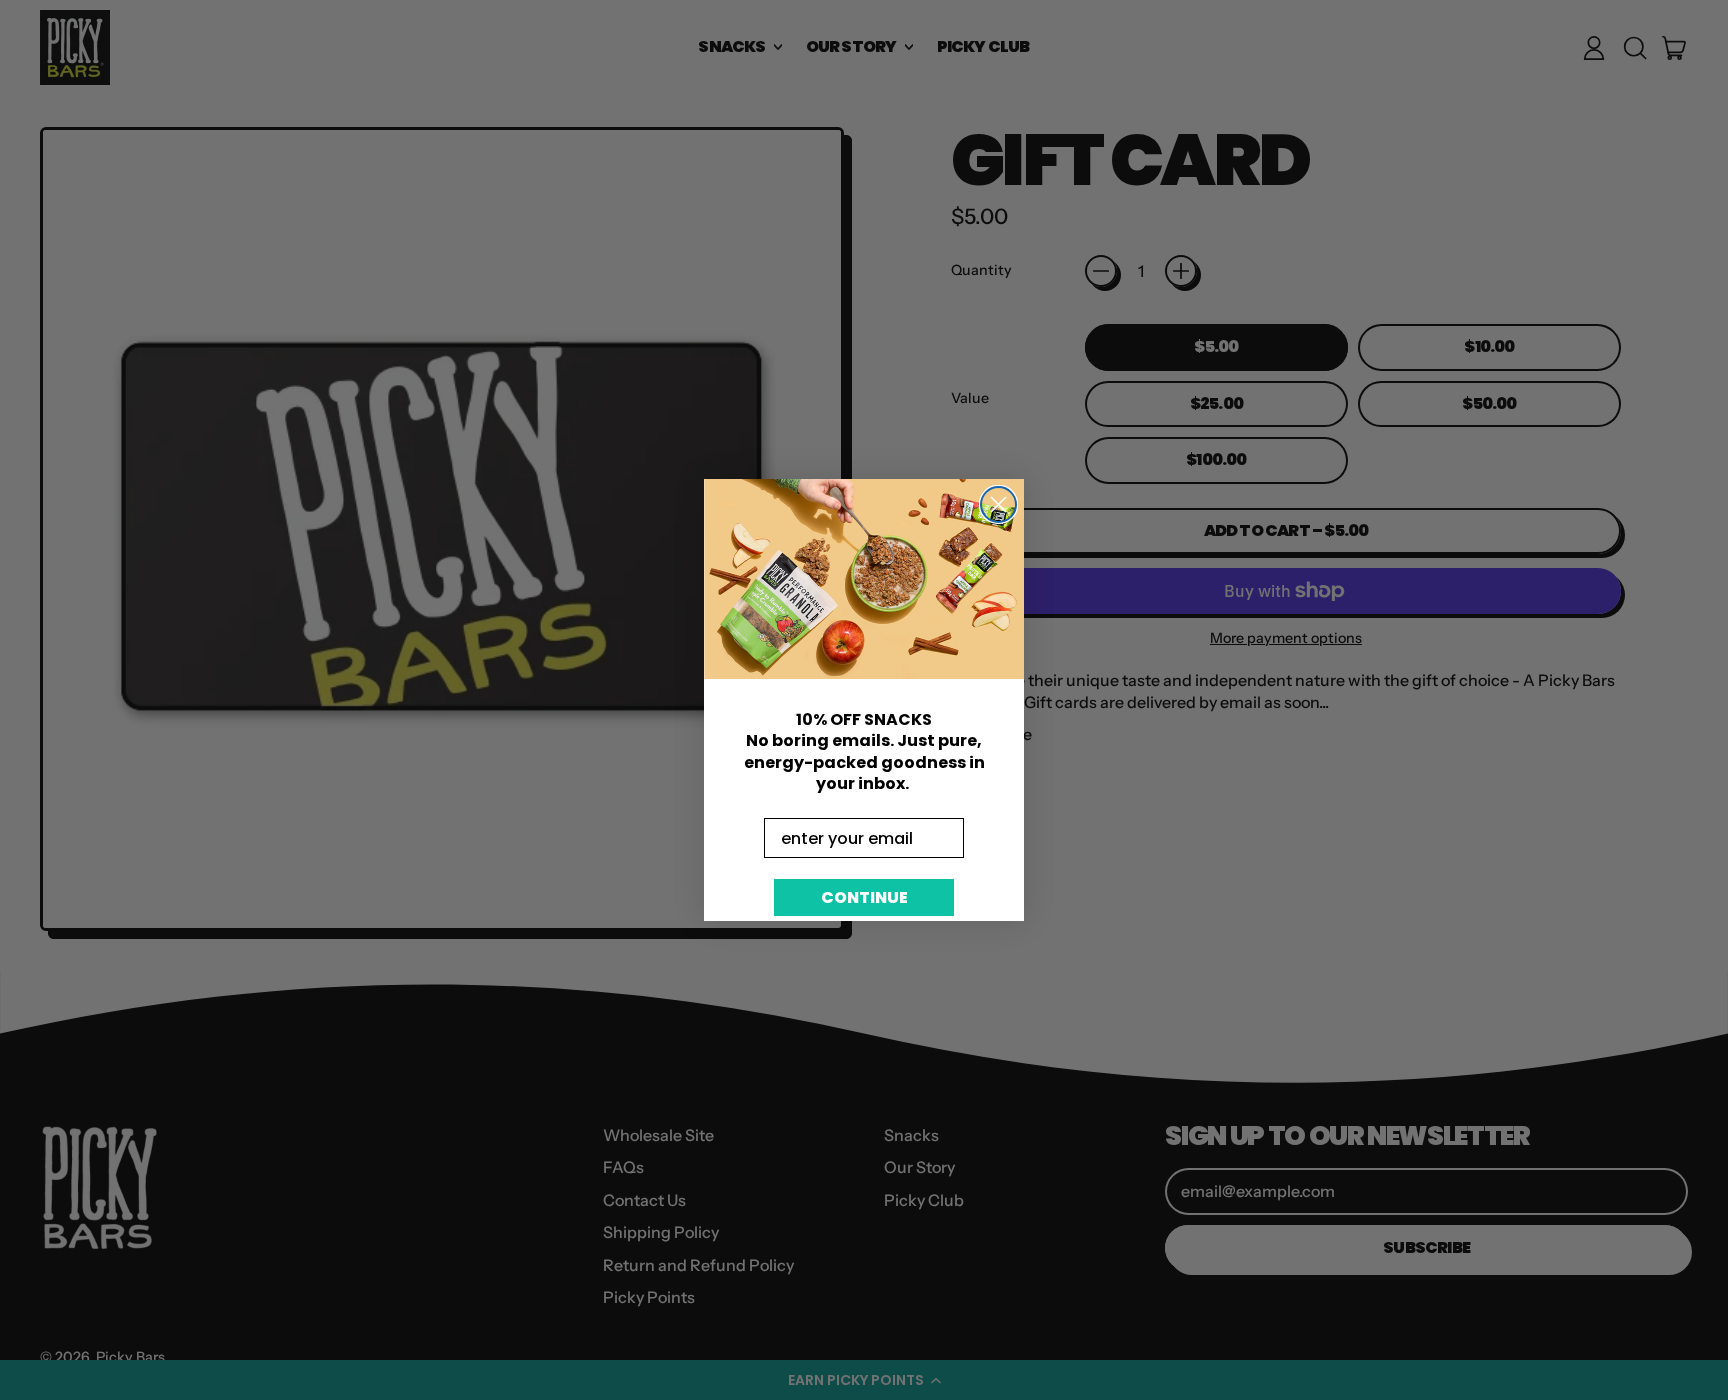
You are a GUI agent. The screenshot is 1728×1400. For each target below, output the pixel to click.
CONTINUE (864, 897)
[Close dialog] (998, 504)
